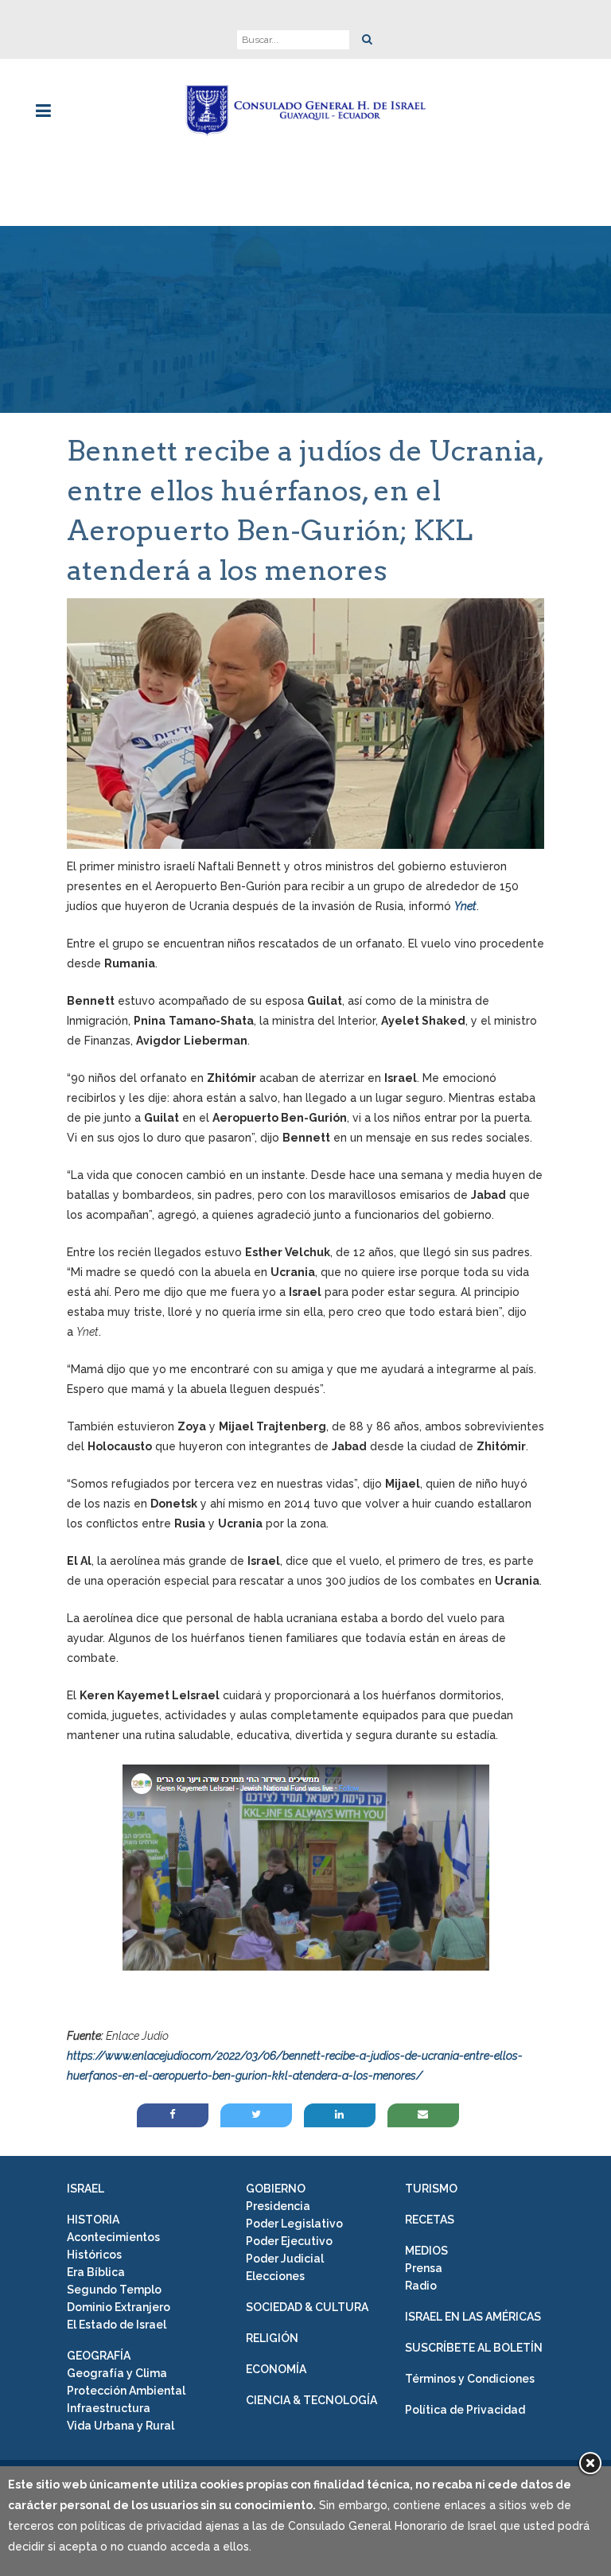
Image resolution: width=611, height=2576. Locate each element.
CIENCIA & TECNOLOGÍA (311, 2400)
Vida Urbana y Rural (121, 2426)
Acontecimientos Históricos (113, 2246)
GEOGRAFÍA (99, 2356)
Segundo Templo (114, 2290)
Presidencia (278, 2206)
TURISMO (431, 2189)
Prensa (424, 2268)
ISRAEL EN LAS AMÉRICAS (473, 2317)
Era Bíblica (96, 2272)
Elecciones (275, 2276)
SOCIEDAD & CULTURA (307, 2307)
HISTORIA (93, 2220)
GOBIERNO (276, 2189)
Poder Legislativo (294, 2224)
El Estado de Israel (117, 2325)
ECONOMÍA (276, 2369)
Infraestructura (109, 2408)
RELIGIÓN (272, 2338)
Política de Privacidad (465, 2410)
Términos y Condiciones (470, 2379)
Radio (421, 2286)
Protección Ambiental (126, 2391)
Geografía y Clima (117, 2373)
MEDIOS (426, 2251)
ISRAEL (86, 2189)
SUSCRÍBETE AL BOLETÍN (474, 2348)
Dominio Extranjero (119, 2307)
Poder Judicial (285, 2259)
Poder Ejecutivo (289, 2241)
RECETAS (430, 2220)
